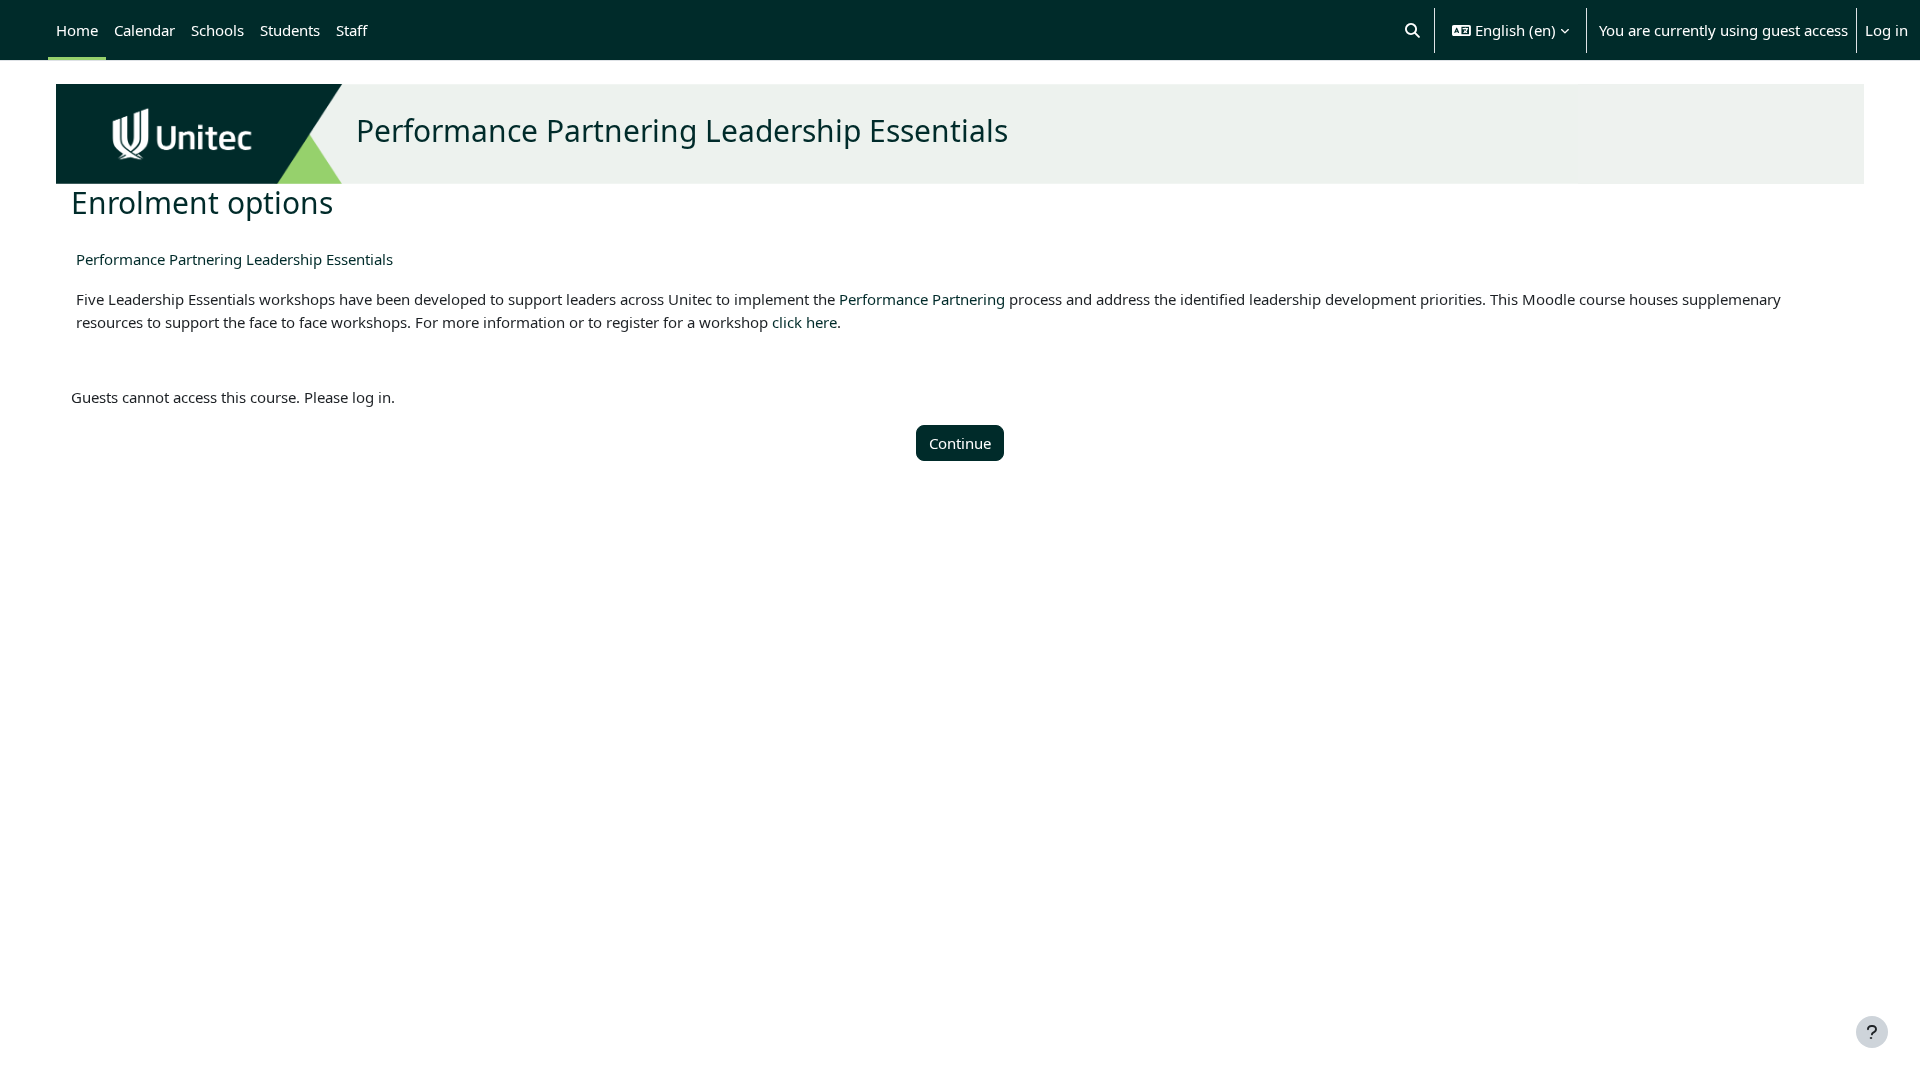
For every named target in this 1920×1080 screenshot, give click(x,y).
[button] (1413, 30)
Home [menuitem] (77, 30)
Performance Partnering (922, 299)
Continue (960, 443)
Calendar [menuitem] (144, 30)
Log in (1886, 30)
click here (804, 322)
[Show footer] (1872, 1032)
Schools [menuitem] (217, 30)
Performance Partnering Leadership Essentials (234, 259)
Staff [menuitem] (351, 30)
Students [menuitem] (290, 30)
